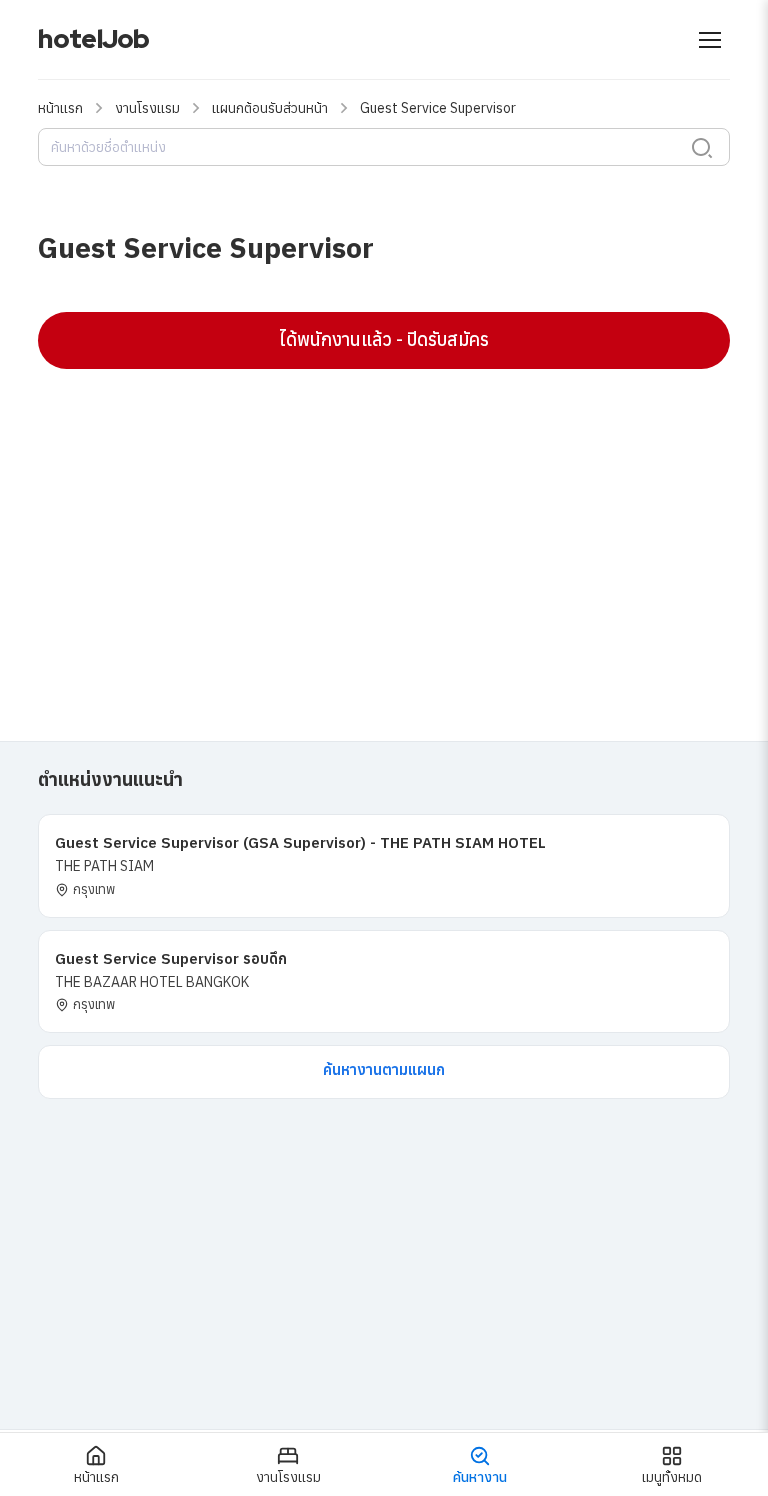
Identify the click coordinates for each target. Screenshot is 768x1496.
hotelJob (93, 39)
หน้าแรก (60, 108)
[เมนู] (710, 40)
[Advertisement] (383, 529)
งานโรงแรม (147, 108)
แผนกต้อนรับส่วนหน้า (270, 108)
